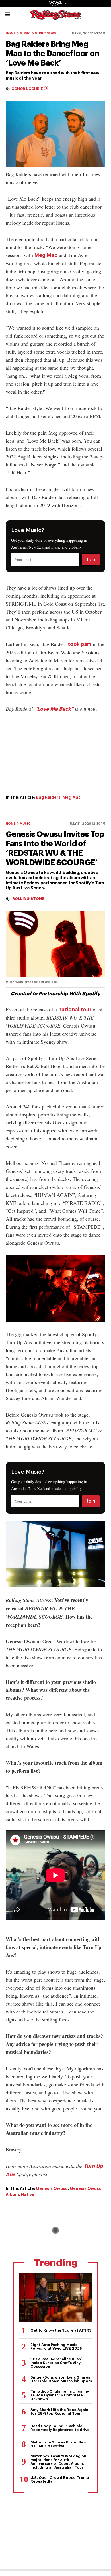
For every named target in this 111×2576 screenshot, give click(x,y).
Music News (45, 33)
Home (11, 33)
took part (80, 644)
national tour (75, 1010)
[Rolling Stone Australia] (55, 17)
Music (25, 33)
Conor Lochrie (28, 89)
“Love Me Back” (54, 709)
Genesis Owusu (52, 2188)
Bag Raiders (48, 797)
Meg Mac (46, 255)
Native (28, 2194)
